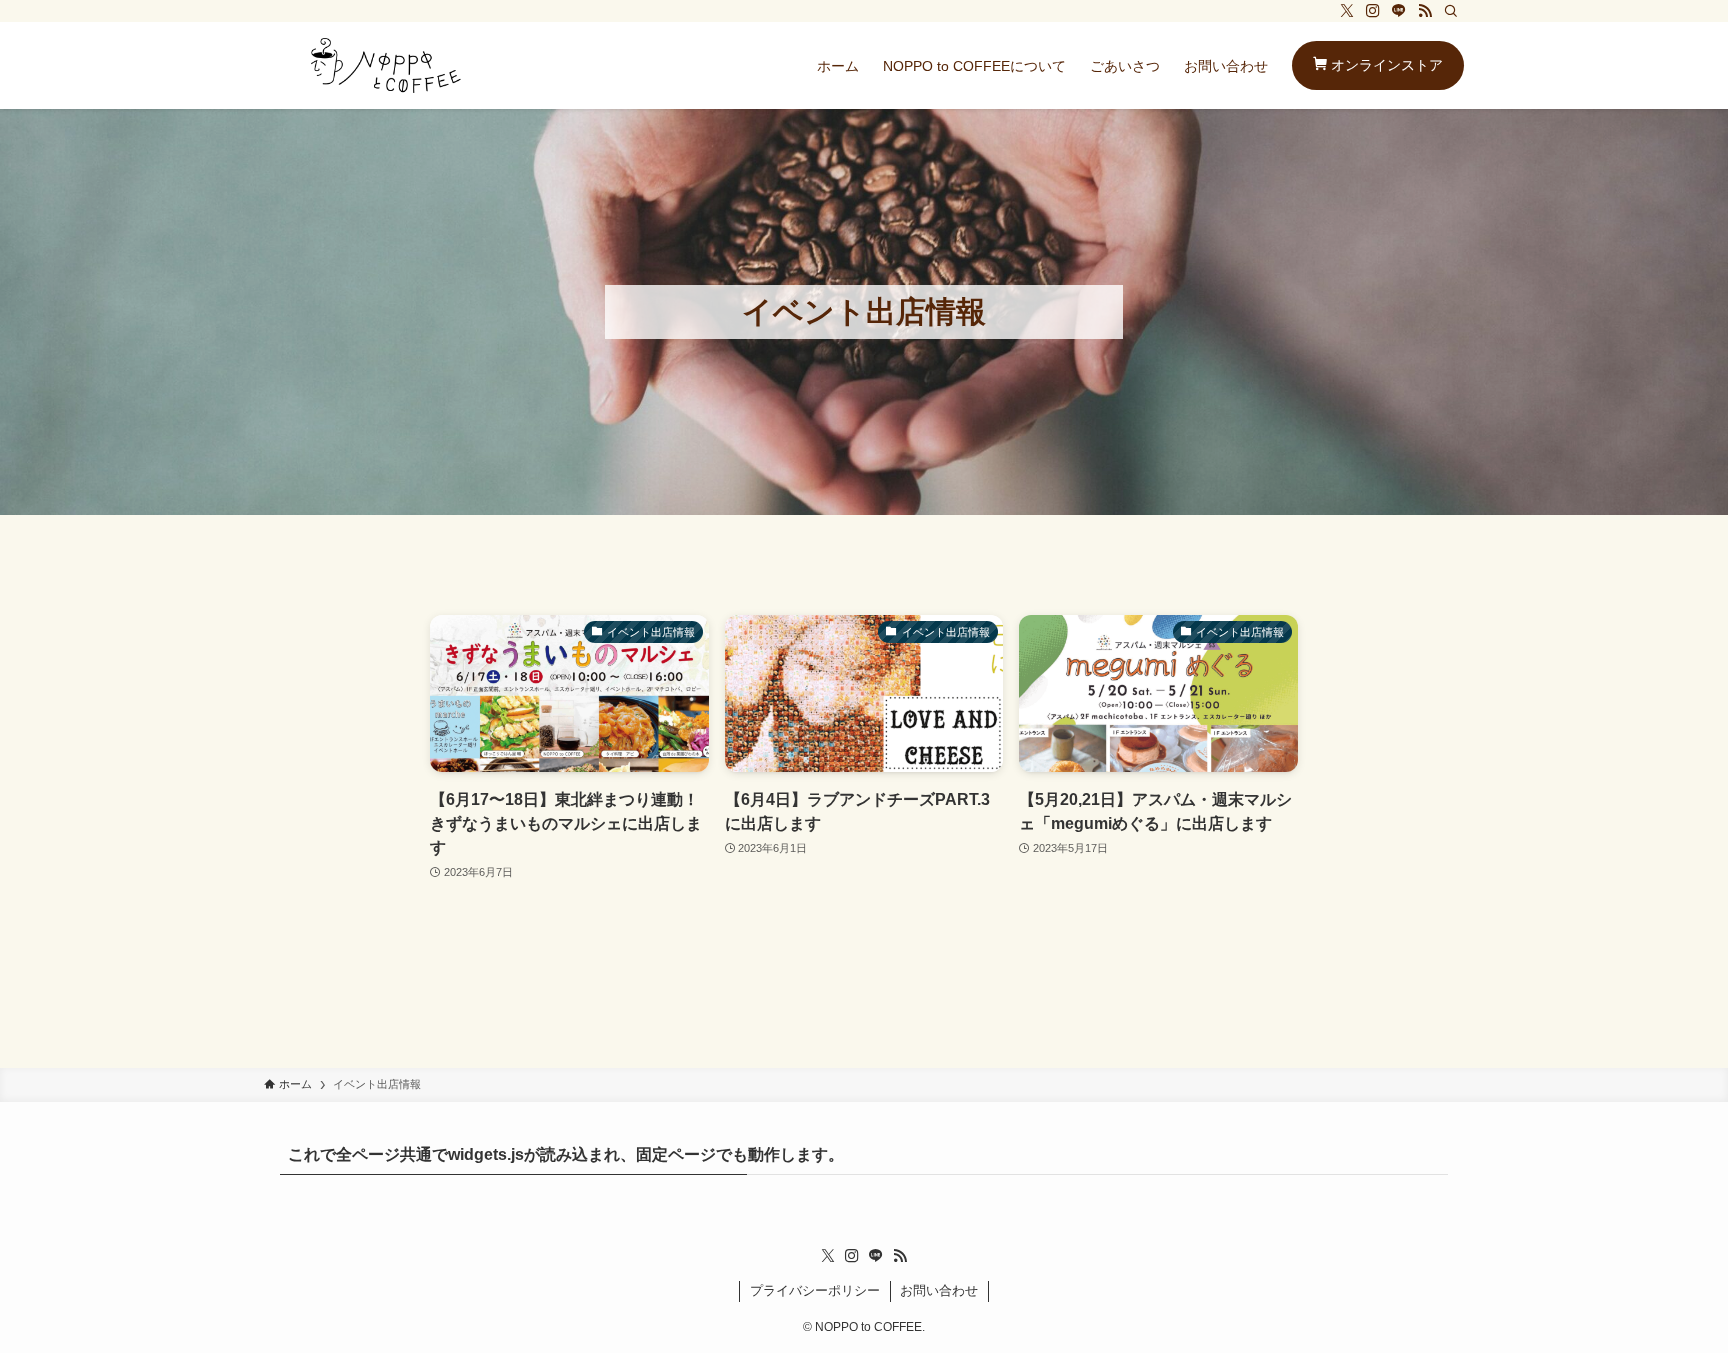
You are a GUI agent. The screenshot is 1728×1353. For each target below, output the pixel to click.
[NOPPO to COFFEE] (386, 65)
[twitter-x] (1347, 11)
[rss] (1425, 11)
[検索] (1451, 11)
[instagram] (1373, 11)
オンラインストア (1385, 65)
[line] (1399, 11)
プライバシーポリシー (815, 1290)
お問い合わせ (939, 1290)
